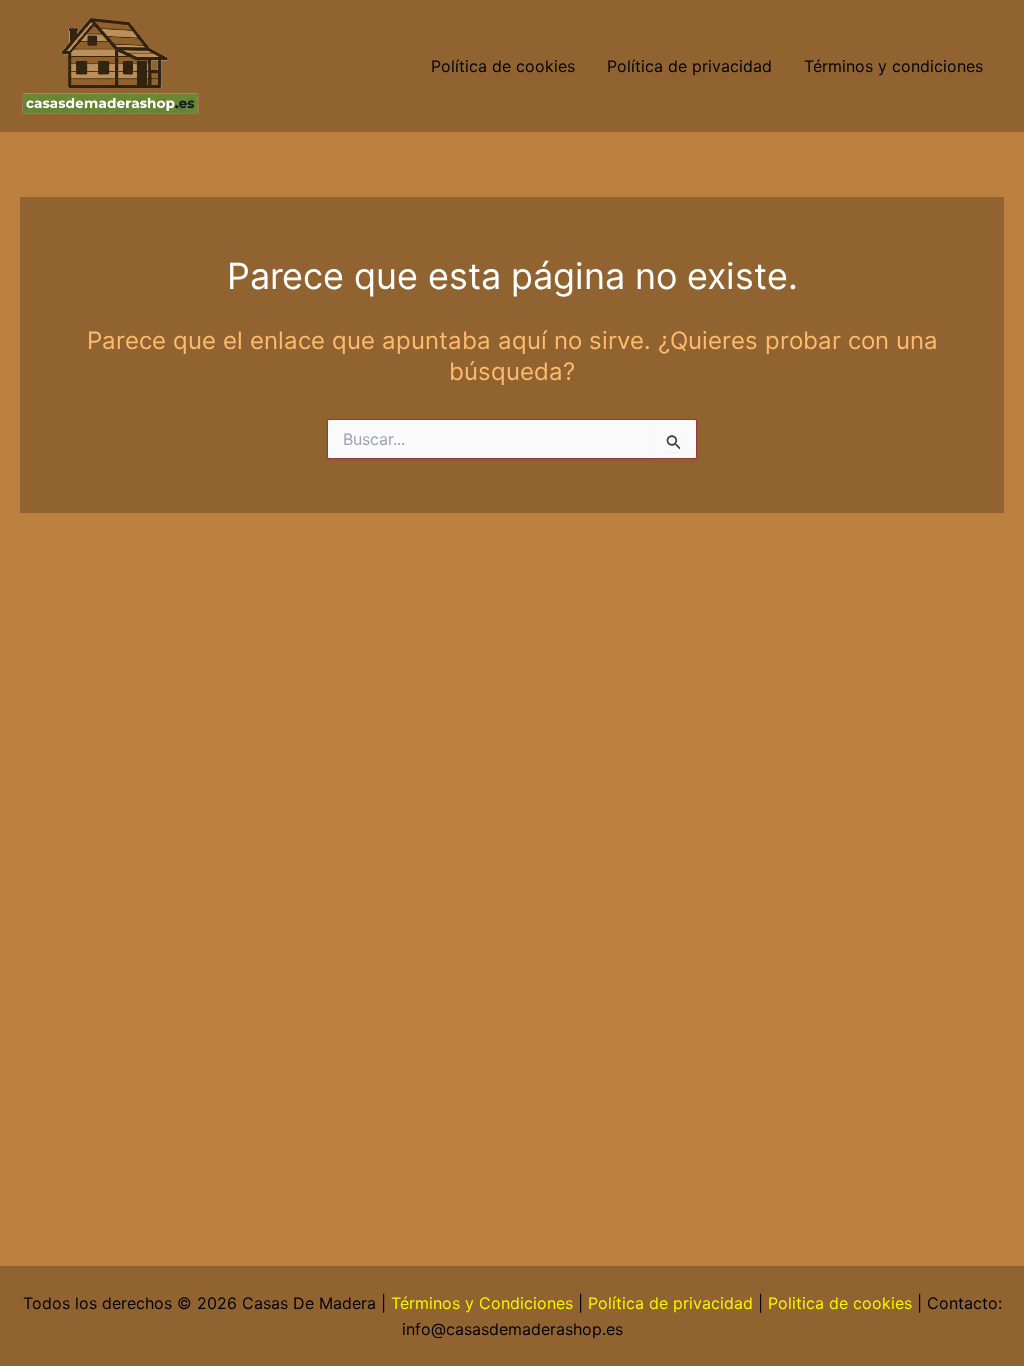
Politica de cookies (840, 1303)
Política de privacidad (689, 66)
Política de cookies (503, 66)
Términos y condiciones (896, 66)
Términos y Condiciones (482, 1303)
